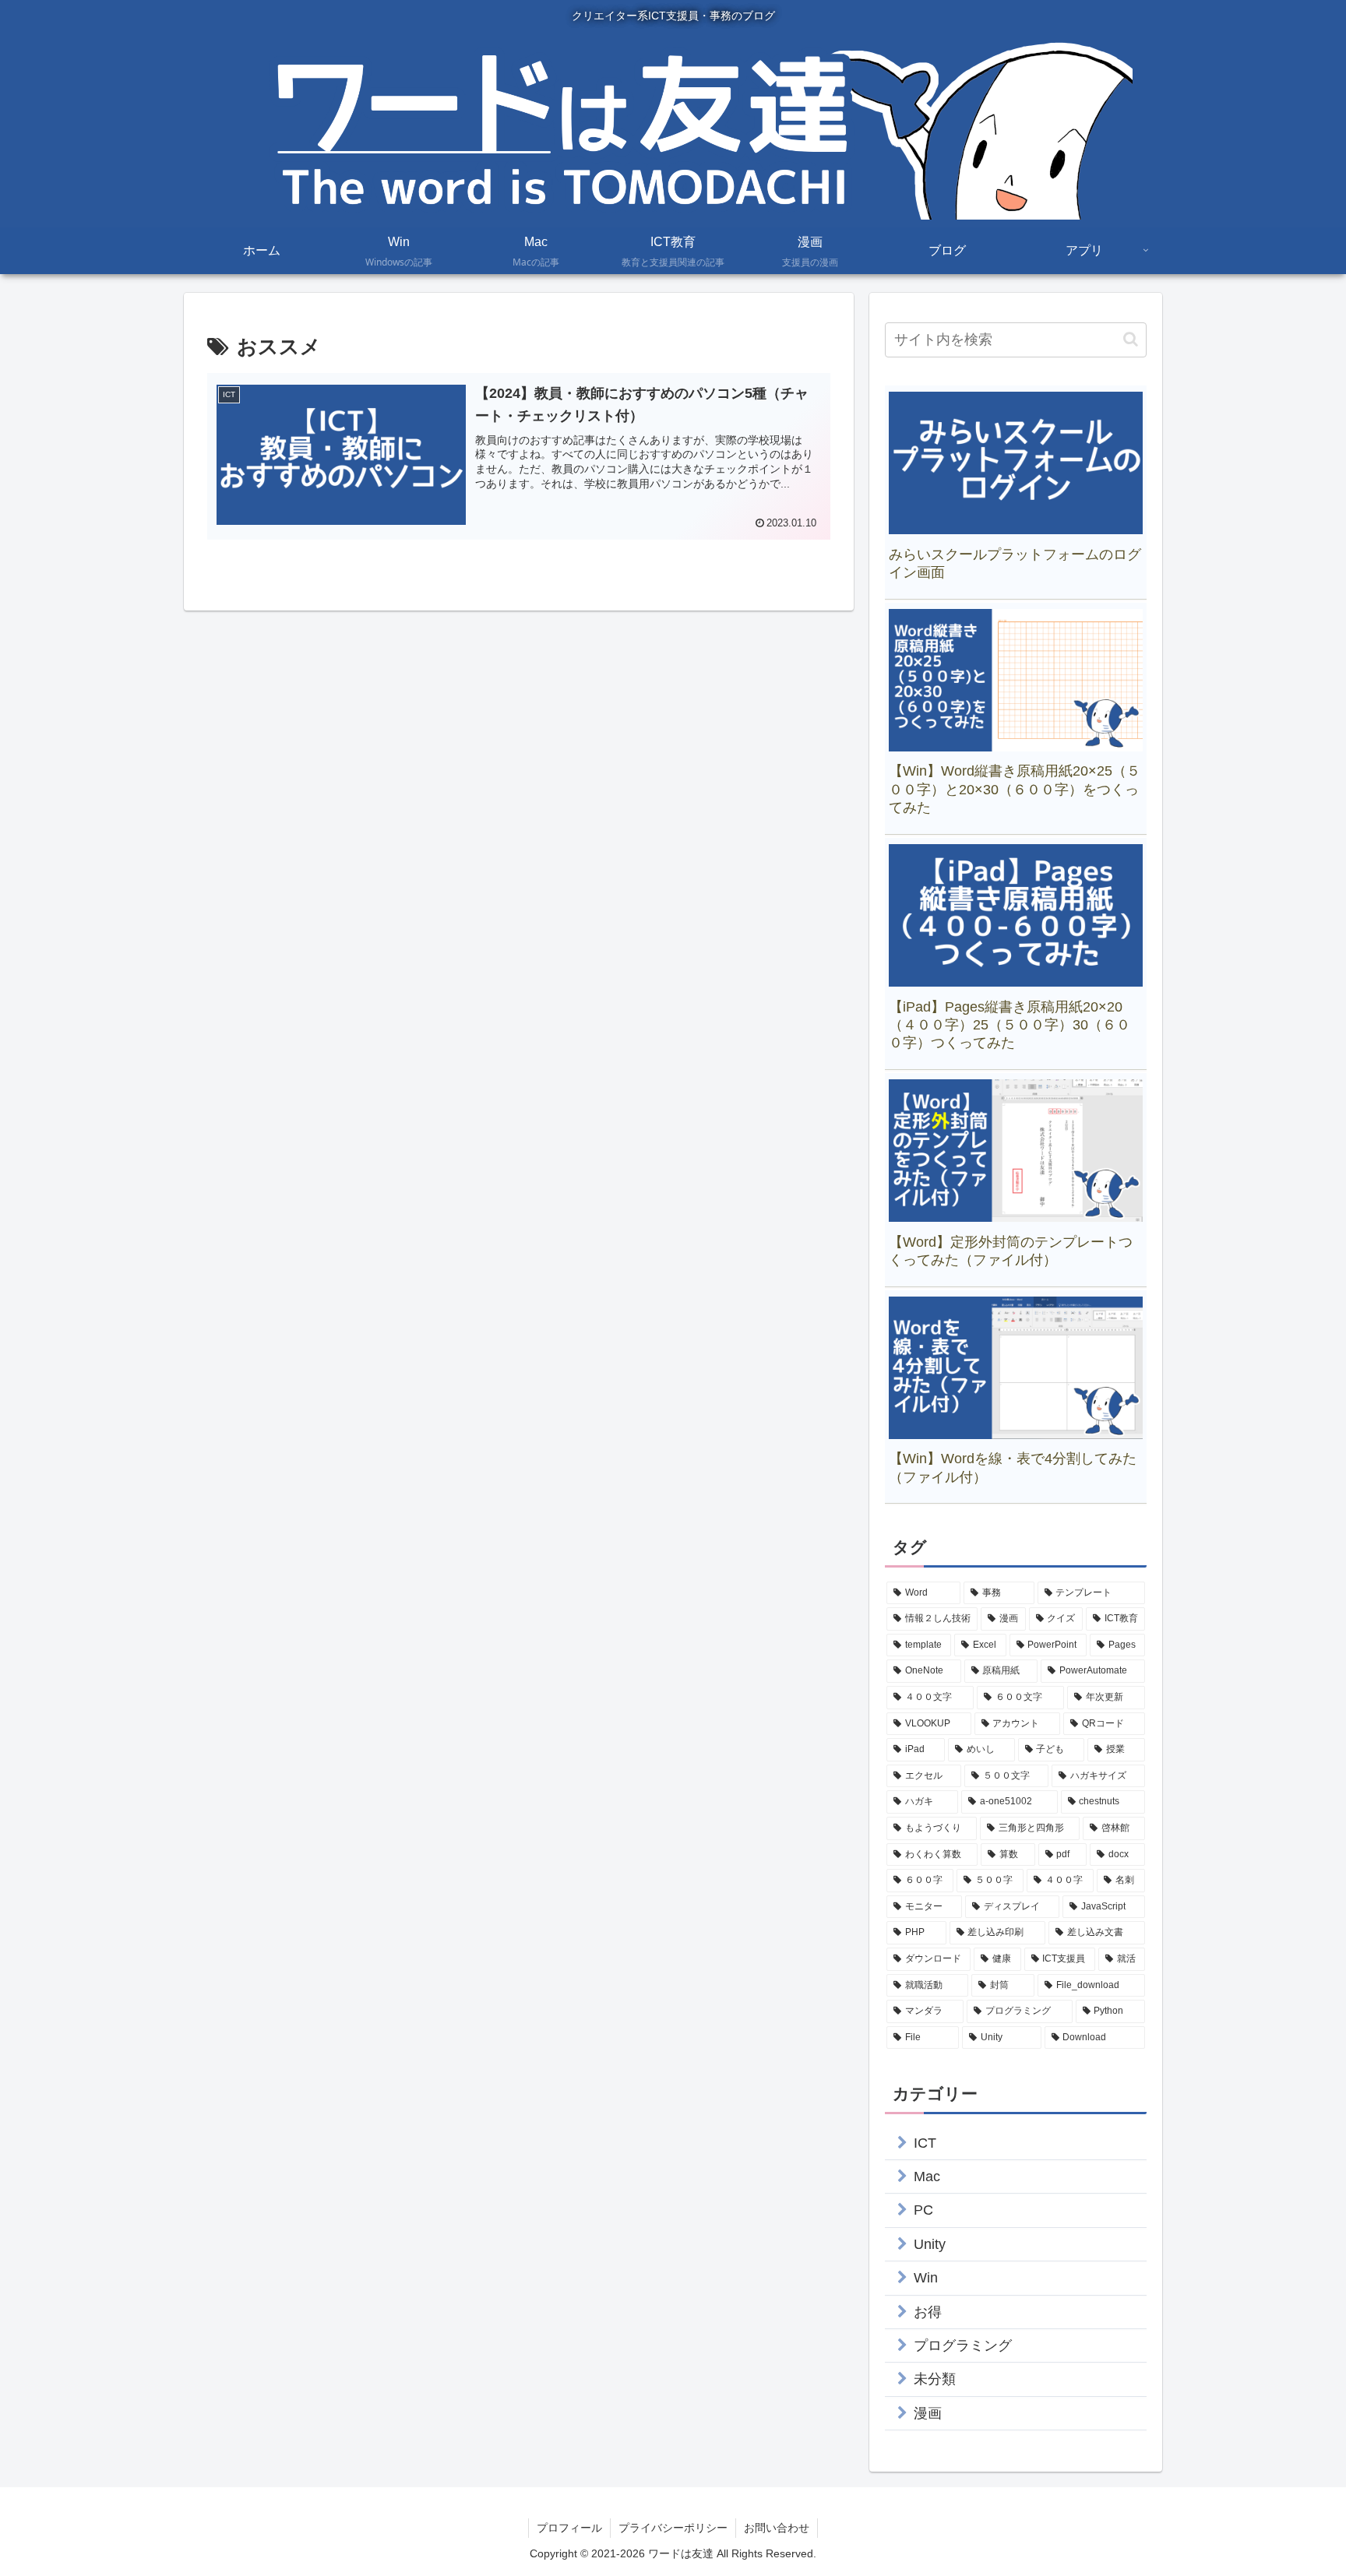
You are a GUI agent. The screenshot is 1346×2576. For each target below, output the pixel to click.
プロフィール (569, 2528)
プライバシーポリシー (673, 2528)
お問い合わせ (777, 2528)
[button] (1131, 339)
